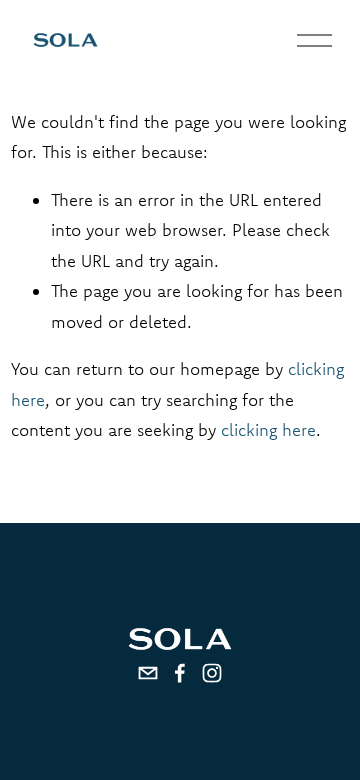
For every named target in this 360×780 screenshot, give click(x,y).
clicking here (268, 429)
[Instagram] (212, 673)
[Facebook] (180, 673)
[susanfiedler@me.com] (148, 673)
